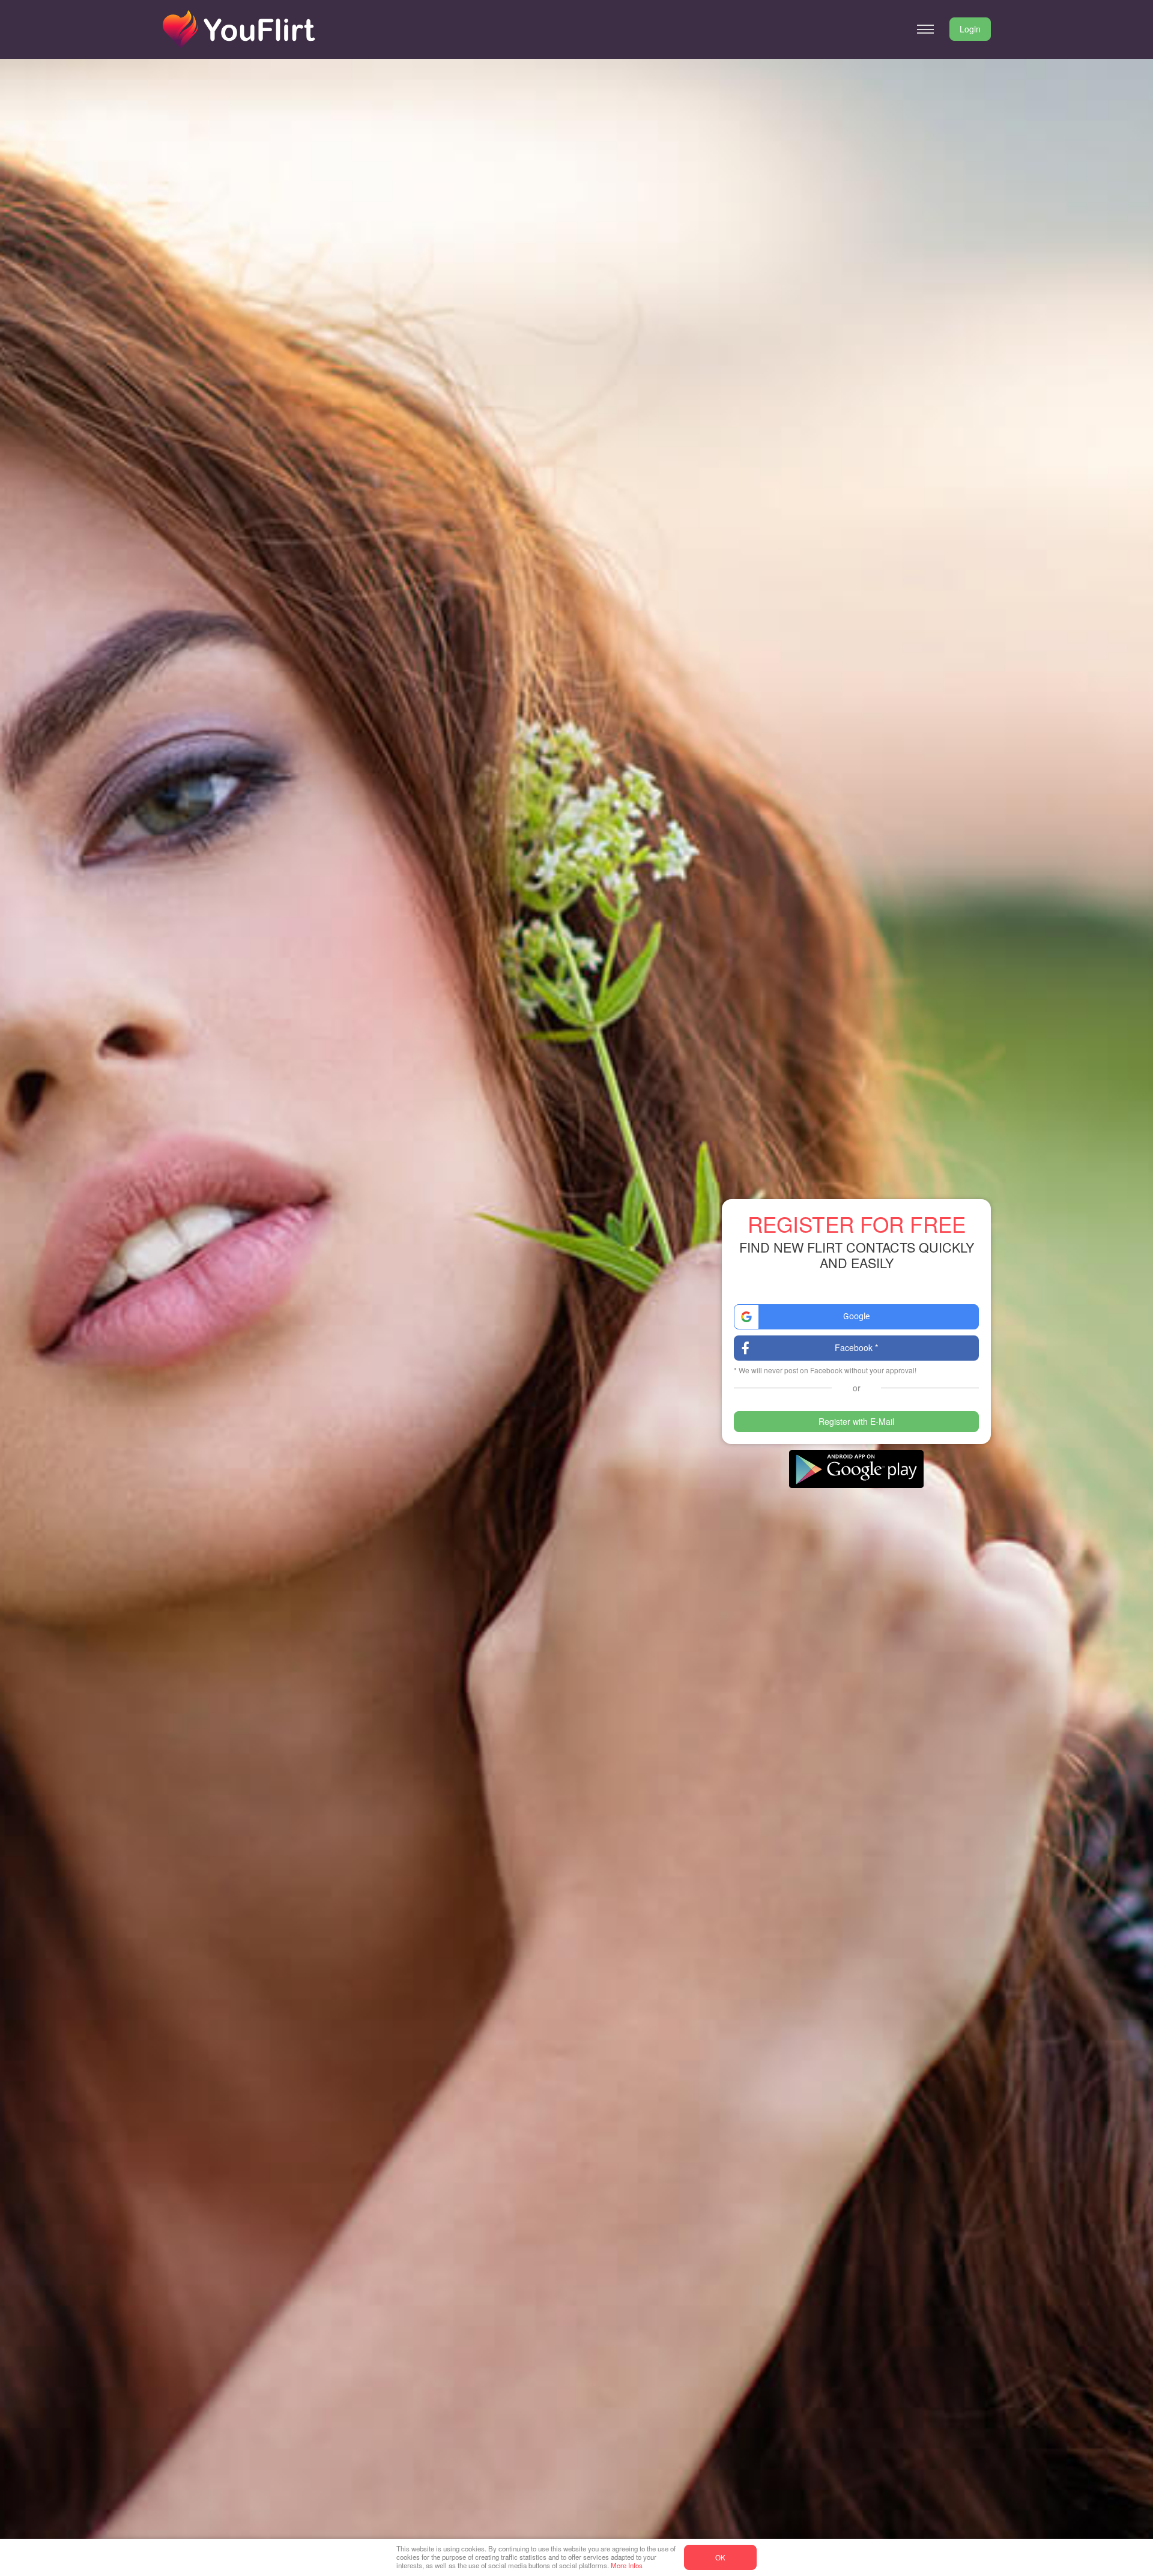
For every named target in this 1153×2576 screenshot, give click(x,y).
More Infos (627, 2565)
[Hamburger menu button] (925, 29)
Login (970, 29)
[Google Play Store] (856, 1469)
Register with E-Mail (856, 1421)
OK (720, 2557)
